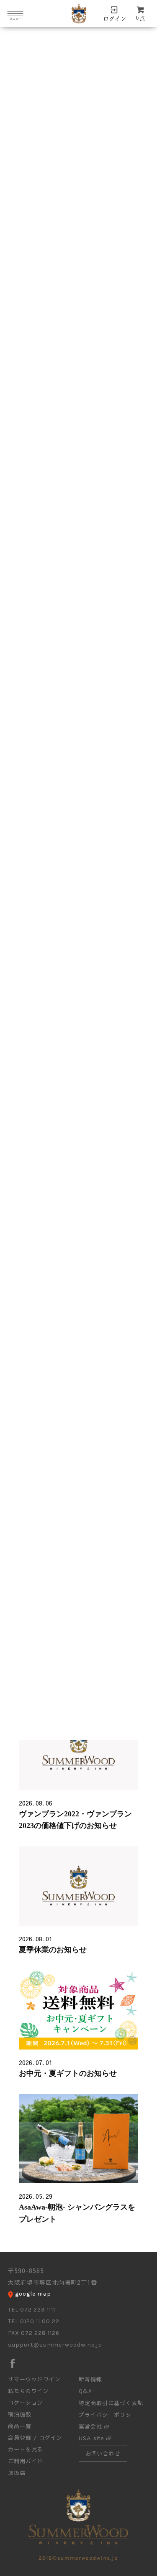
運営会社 (90, 2426)
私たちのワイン (28, 2391)
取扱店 (17, 2473)
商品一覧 (20, 2426)
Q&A (85, 2391)
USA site (91, 2438)
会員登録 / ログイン (35, 2438)
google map (33, 2294)
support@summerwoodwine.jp (55, 2345)
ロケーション (26, 2403)
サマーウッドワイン (34, 2379)
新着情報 (90, 2379)
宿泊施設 (20, 2414)
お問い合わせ (103, 2454)
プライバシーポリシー (108, 2415)
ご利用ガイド (26, 2461)
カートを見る (26, 2449)
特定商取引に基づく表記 (111, 2403)
